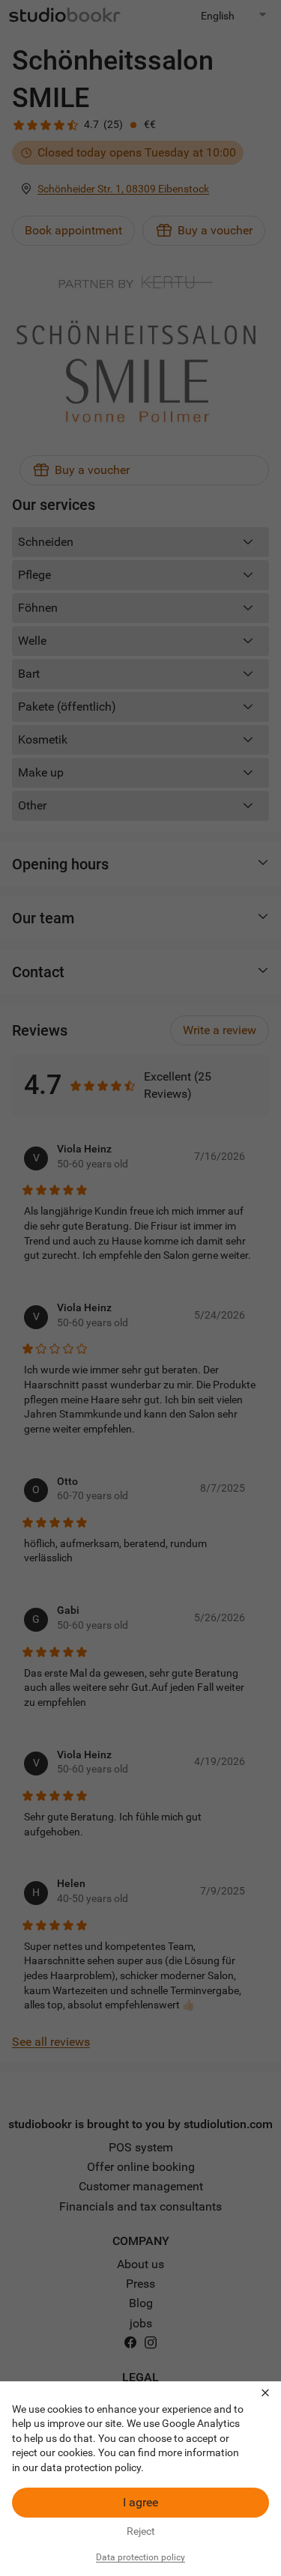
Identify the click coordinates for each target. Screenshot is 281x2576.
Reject (141, 2531)
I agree (140, 2502)
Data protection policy (140, 2557)
